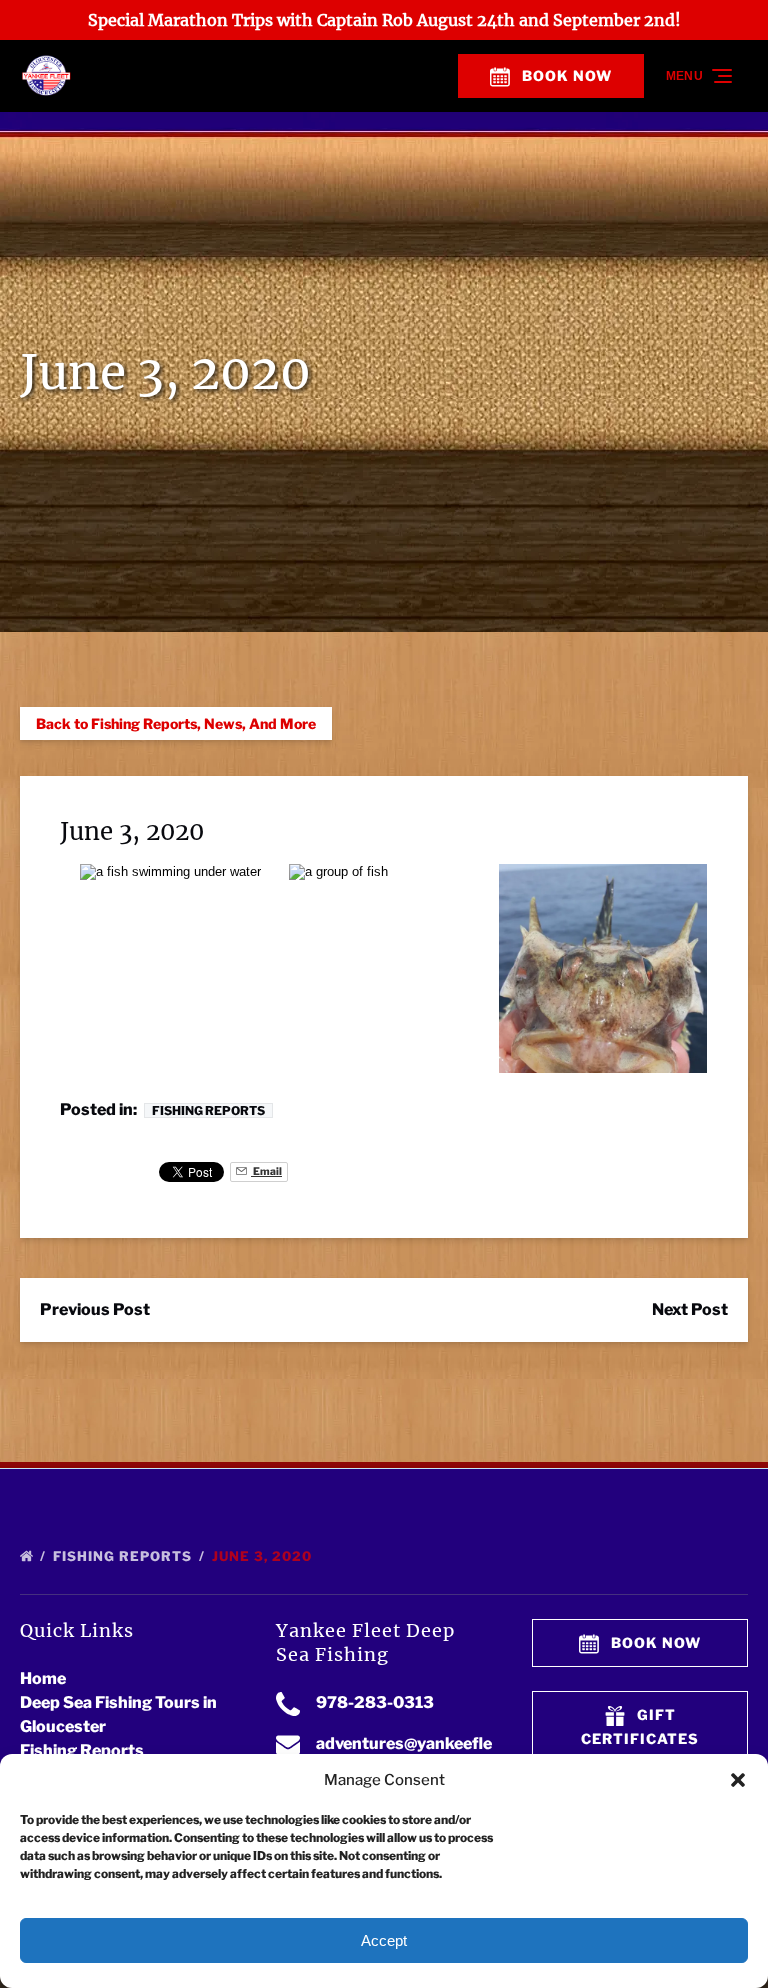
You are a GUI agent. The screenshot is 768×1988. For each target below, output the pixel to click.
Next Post (690, 1309)
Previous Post (95, 1309)
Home (43, 1678)
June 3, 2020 (264, 1556)
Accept (384, 1940)
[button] (738, 1780)
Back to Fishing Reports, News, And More (176, 723)
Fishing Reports (208, 1110)
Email (266, 1171)
